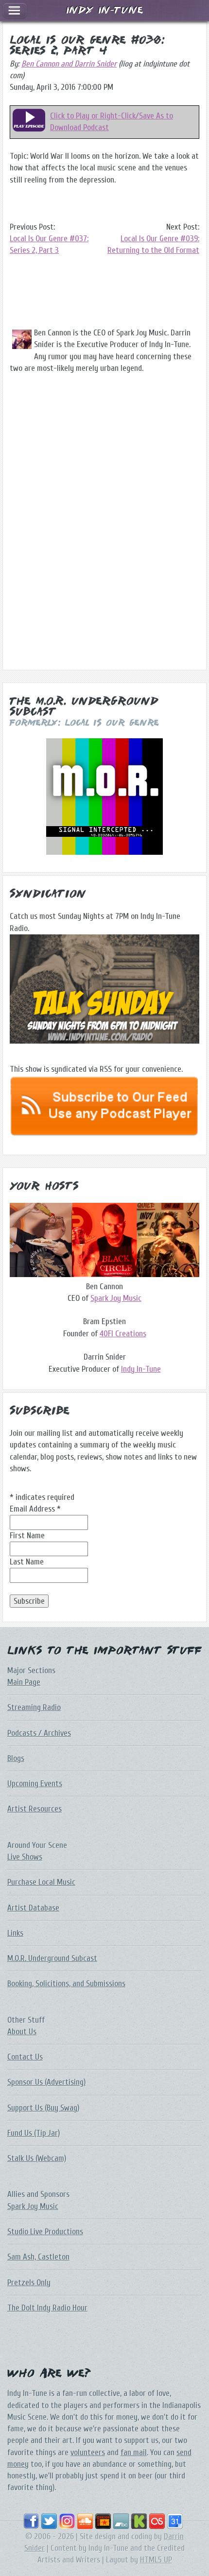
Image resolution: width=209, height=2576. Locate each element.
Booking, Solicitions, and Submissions (66, 1984)
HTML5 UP (156, 2560)
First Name (27, 1536)
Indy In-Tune (141, 1369)
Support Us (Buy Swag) (43, 2108)
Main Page (24, 1682)
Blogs (16, 1758)
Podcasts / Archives (39, 1733)
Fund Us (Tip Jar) (34, 2133)
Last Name (27, 1562)
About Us (22, 2032)
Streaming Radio (34, 1707)
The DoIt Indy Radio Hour (47, 2308)
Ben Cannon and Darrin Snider (69, 64)
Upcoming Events (35, 1784)
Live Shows (25, 1857)
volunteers (88, 2452)
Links (15, 1933)
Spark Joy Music (116, 1298)
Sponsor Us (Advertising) (46, 2082)
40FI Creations (123, 1334)
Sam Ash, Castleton (38, 2257)
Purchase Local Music (41, 1882)
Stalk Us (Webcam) (37, 2158)
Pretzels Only (29, 2283)
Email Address (35, 1509)
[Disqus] (104, 531)
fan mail (134, 2452)
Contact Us (25, 2057)
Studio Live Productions (45, 2232)
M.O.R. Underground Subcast (52, 1958)
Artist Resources (35, 1809)
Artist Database (33, 1908)
